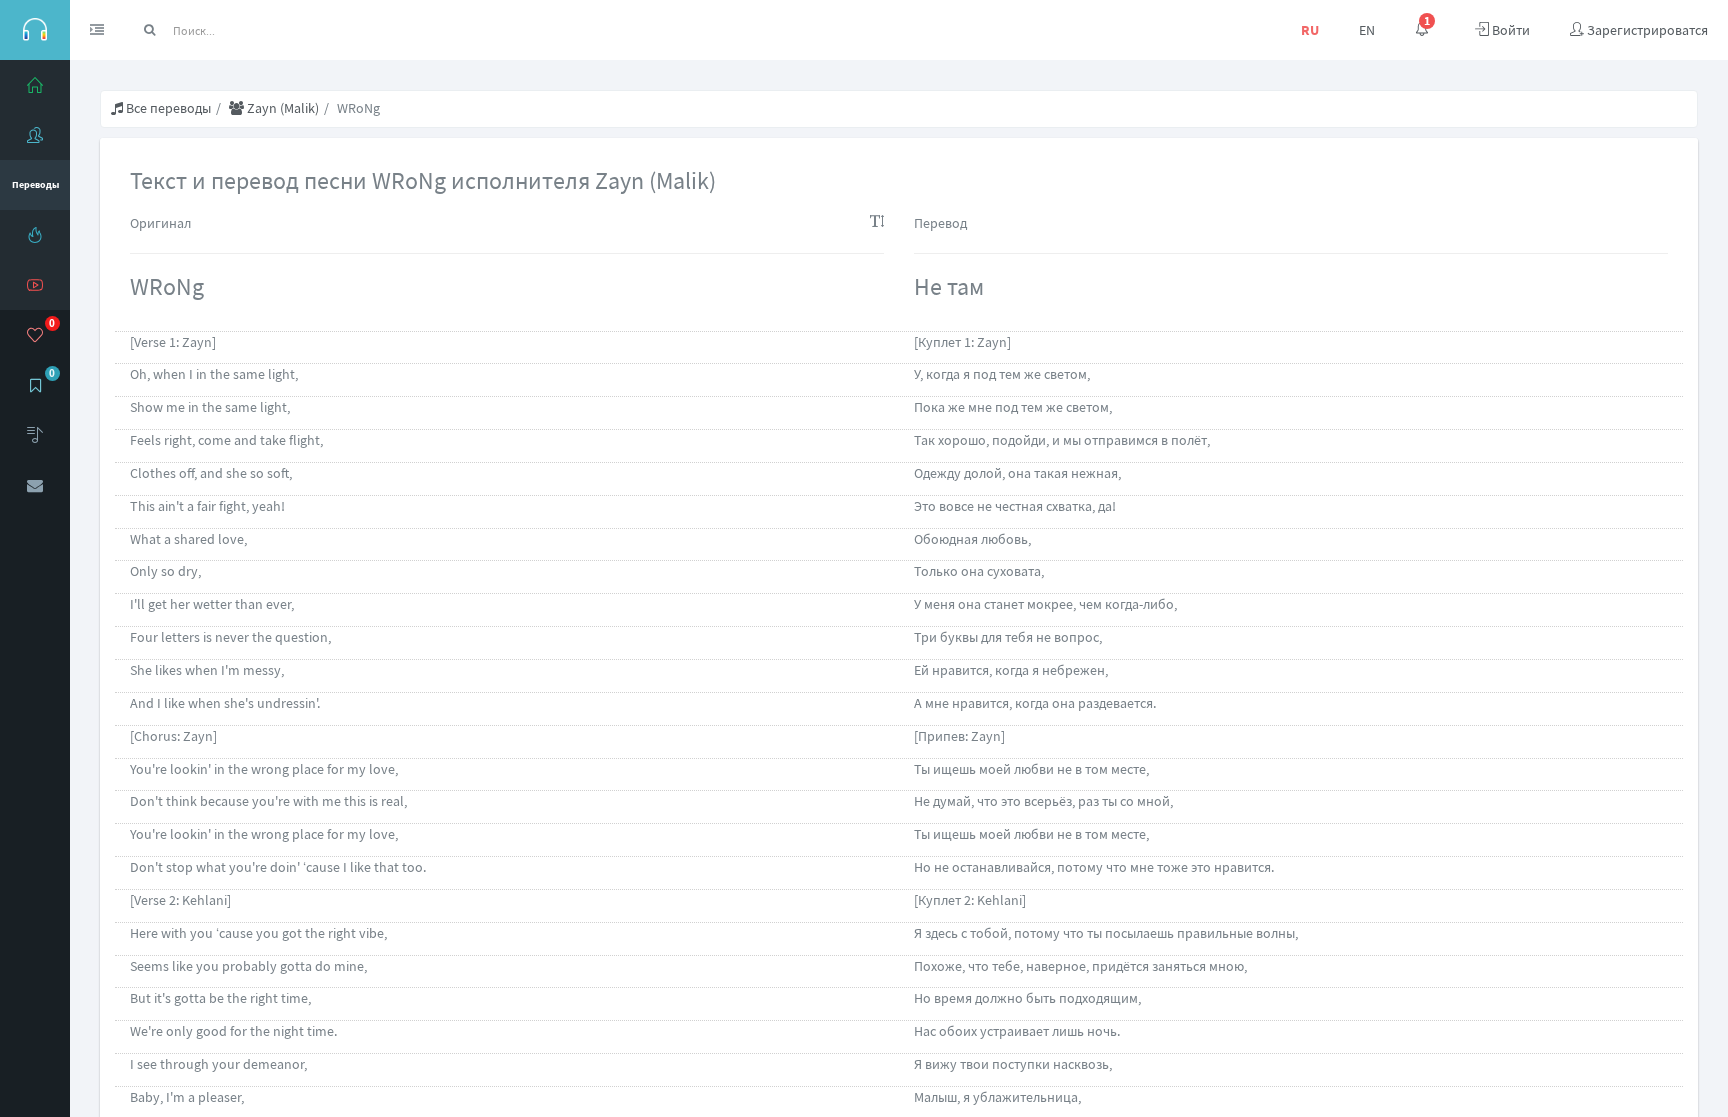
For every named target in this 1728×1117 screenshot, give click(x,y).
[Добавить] (35, 435)
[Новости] (35, 235)
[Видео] (35, 285)
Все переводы (167, 108)
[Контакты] (35, 485)
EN (1367, 30)
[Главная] (35, 85)
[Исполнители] (35, 135)
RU (1310, 30)
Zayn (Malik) (281, 108)
